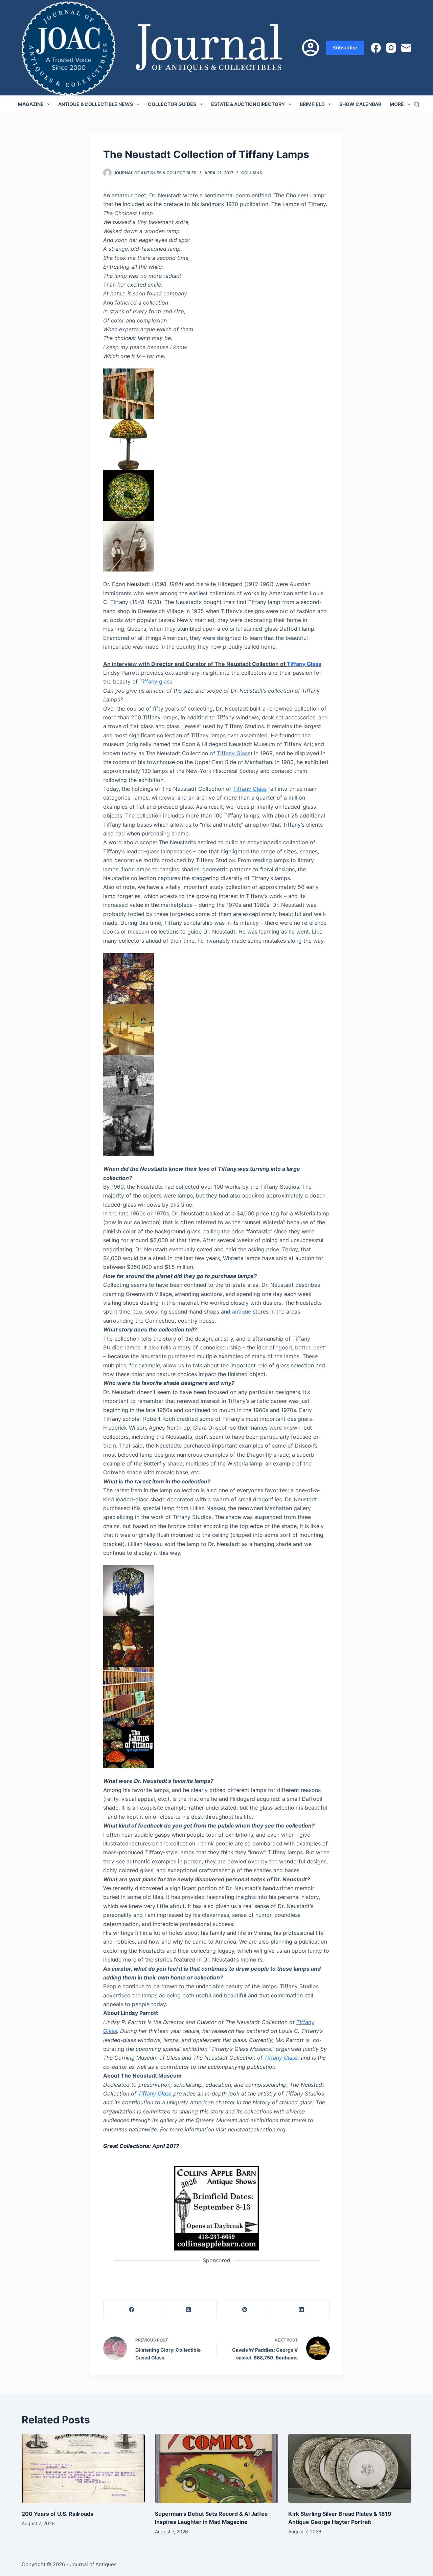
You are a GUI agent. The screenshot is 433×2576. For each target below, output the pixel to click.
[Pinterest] (245, 2310)
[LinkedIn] (302, 2310)
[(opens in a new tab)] (216, 2208)
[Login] (311, 48)
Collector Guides (172, 104)
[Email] (406, 48)
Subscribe (345, 48)
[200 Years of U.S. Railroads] (83, 2469)
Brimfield (312, 104)
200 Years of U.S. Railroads (58, 2514)
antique (242, 1312)
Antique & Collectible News (96, 104)
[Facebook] (376, 48)
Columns (252, 173)
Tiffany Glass (304, 664)
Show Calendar (360, 104)
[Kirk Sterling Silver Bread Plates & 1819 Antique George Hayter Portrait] (350, 2469)
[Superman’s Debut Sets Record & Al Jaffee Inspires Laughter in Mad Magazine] (216, 2469)
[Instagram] (391, 48)
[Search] (417, 104)
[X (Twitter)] (188, 2310)
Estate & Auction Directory (248, 104)
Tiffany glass (156, 681)
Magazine (31, 104)
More (397, 104)
